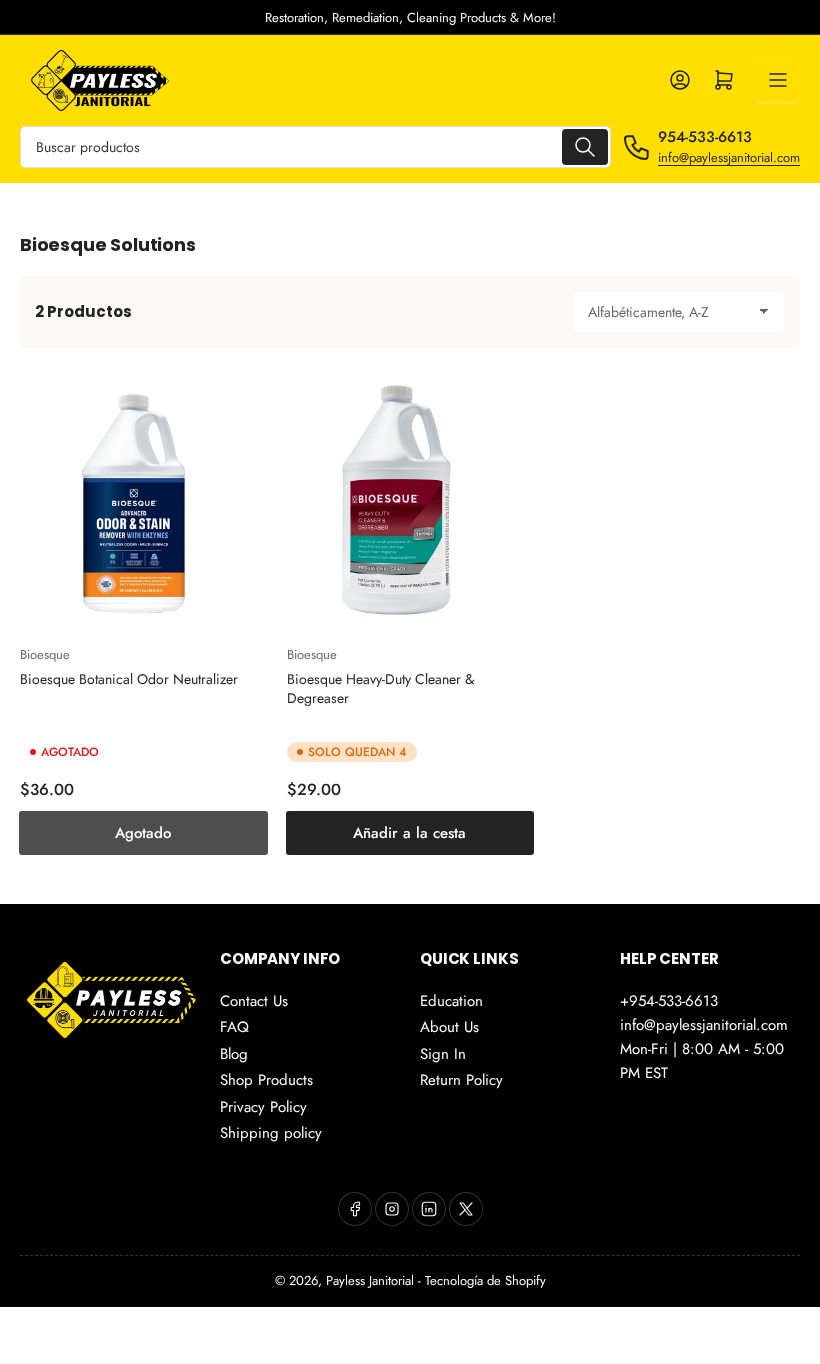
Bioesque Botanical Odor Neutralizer (129, 679)
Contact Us (254, 1001)
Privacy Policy (263, 1107)
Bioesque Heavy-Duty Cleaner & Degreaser (380, 688)
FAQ (234, 1027)
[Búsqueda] (585, 147)
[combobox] (315, 147)
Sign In (443, 1054)
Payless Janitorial (370, 1280)
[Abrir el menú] (778, 80)
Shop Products (266, 1080)
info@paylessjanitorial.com (729, 157)
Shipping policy (271, 1133)
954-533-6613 (705, 137)
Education (451, 1001)
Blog (234, 1054)
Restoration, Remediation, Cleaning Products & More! (410, 17)
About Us (449, 1027)
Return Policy (461, 1080)
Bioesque (45, 654)
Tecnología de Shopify (485, 1280)
